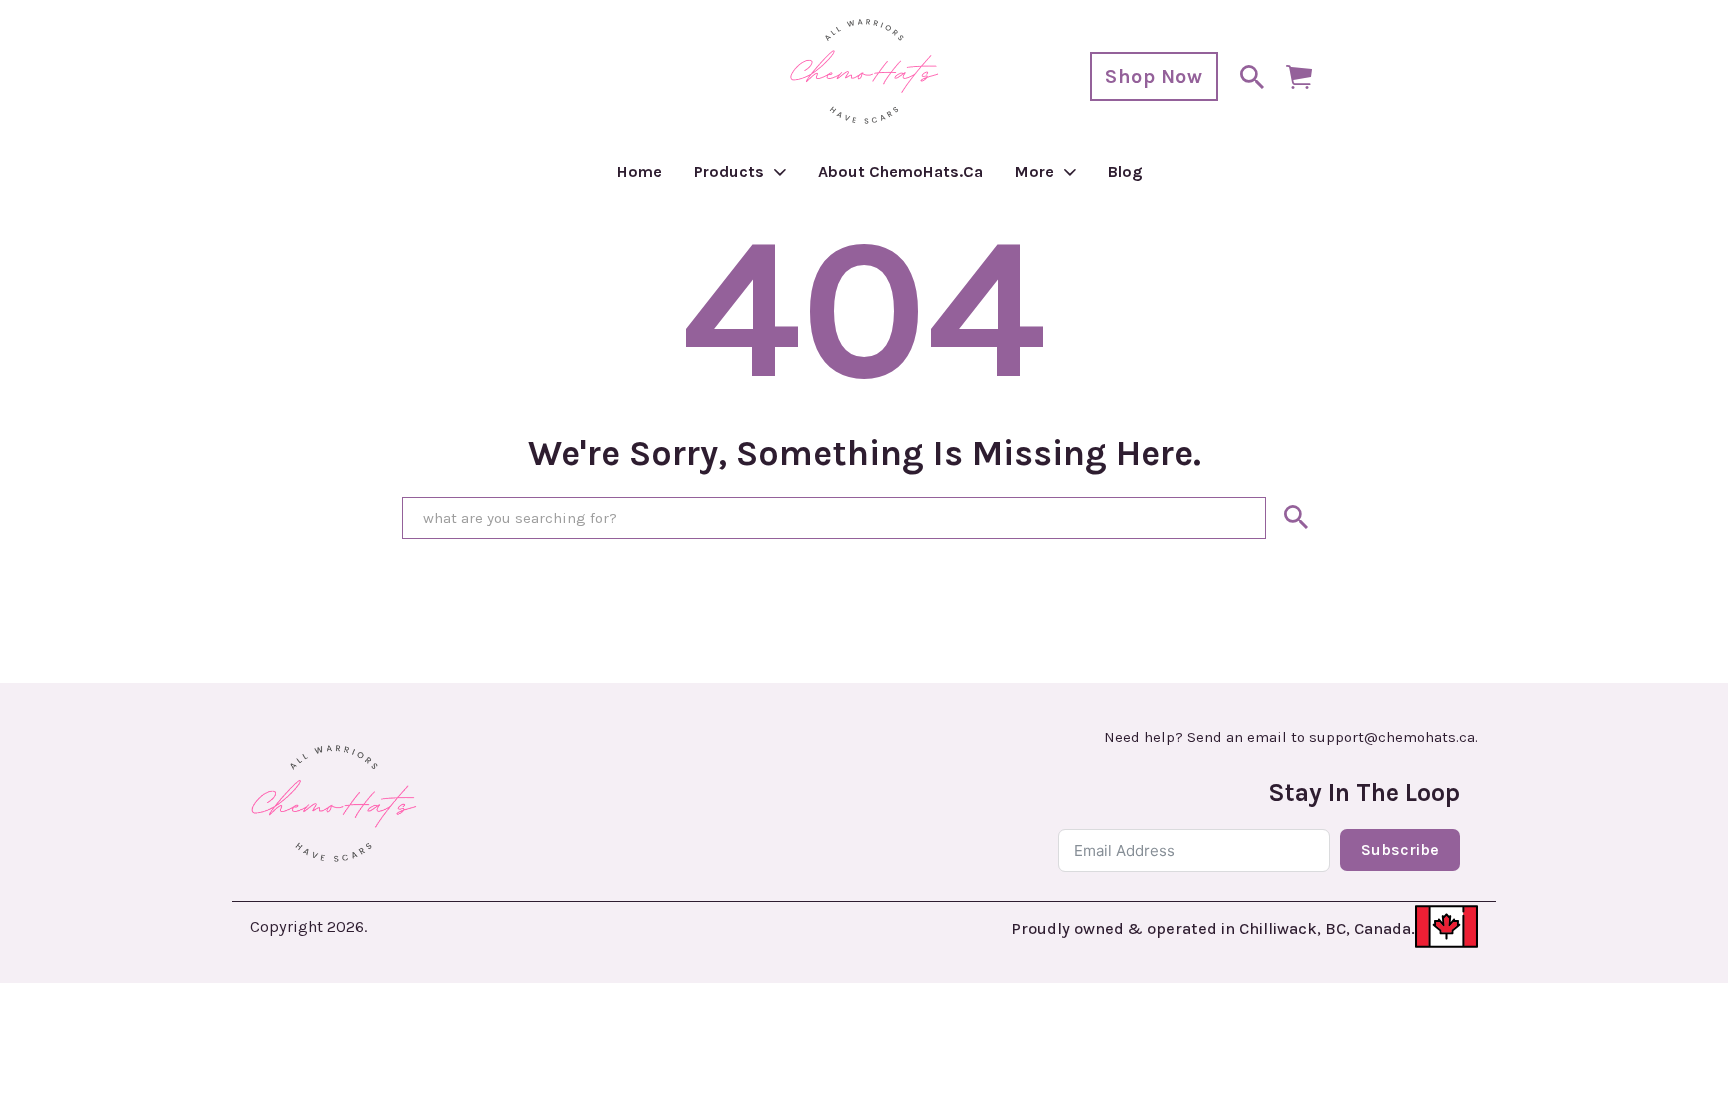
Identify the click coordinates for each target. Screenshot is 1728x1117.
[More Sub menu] (1070, 172)
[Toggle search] (1252, 77)
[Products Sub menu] (780, 172)
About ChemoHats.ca (900, 171)
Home (639, 171)
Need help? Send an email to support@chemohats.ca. (1291, 737)
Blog (1125, 171)
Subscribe (1400, 849)
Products (729, 171)
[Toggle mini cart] (1299, 77)
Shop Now (1153, 76)
